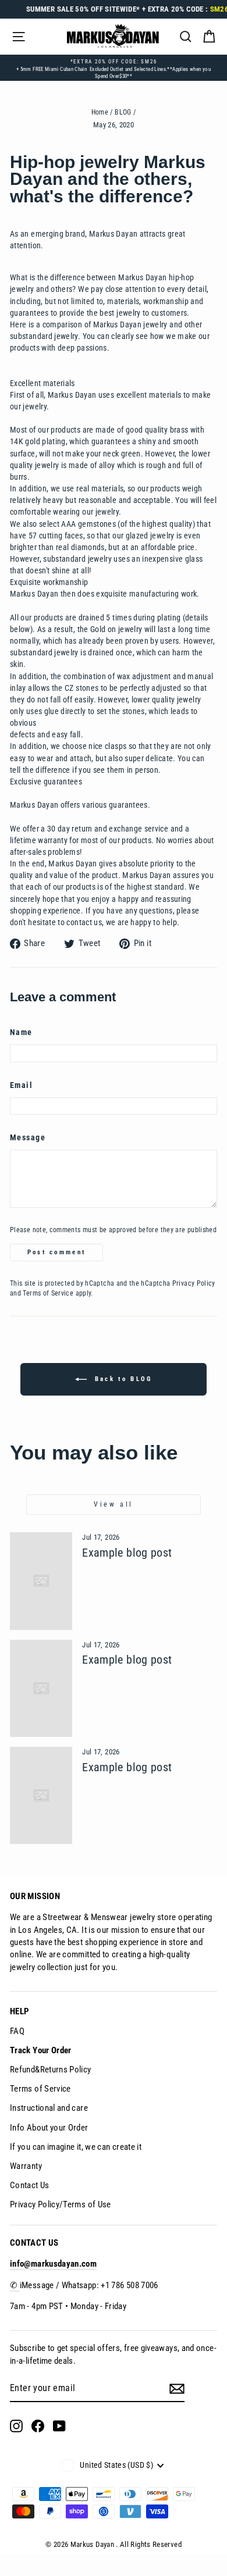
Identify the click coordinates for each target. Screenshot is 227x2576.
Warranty (26, 2166)
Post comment (57, 1252)
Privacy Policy (194, 1283)
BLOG (123, 112)
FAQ (17, 2031)
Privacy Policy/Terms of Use (61, 2204)
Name (21, 1032)
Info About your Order (49, 2128)
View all (114, 1504)
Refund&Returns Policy (51, 2070)
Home (100, 112)
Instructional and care (49, 2108)
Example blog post (127, 1553)
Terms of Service (48, 1293)
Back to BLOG (122, 1379)
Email (21, 1085)
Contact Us (30, 2185)
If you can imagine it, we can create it (76, 2147)
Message (28, 1138)
